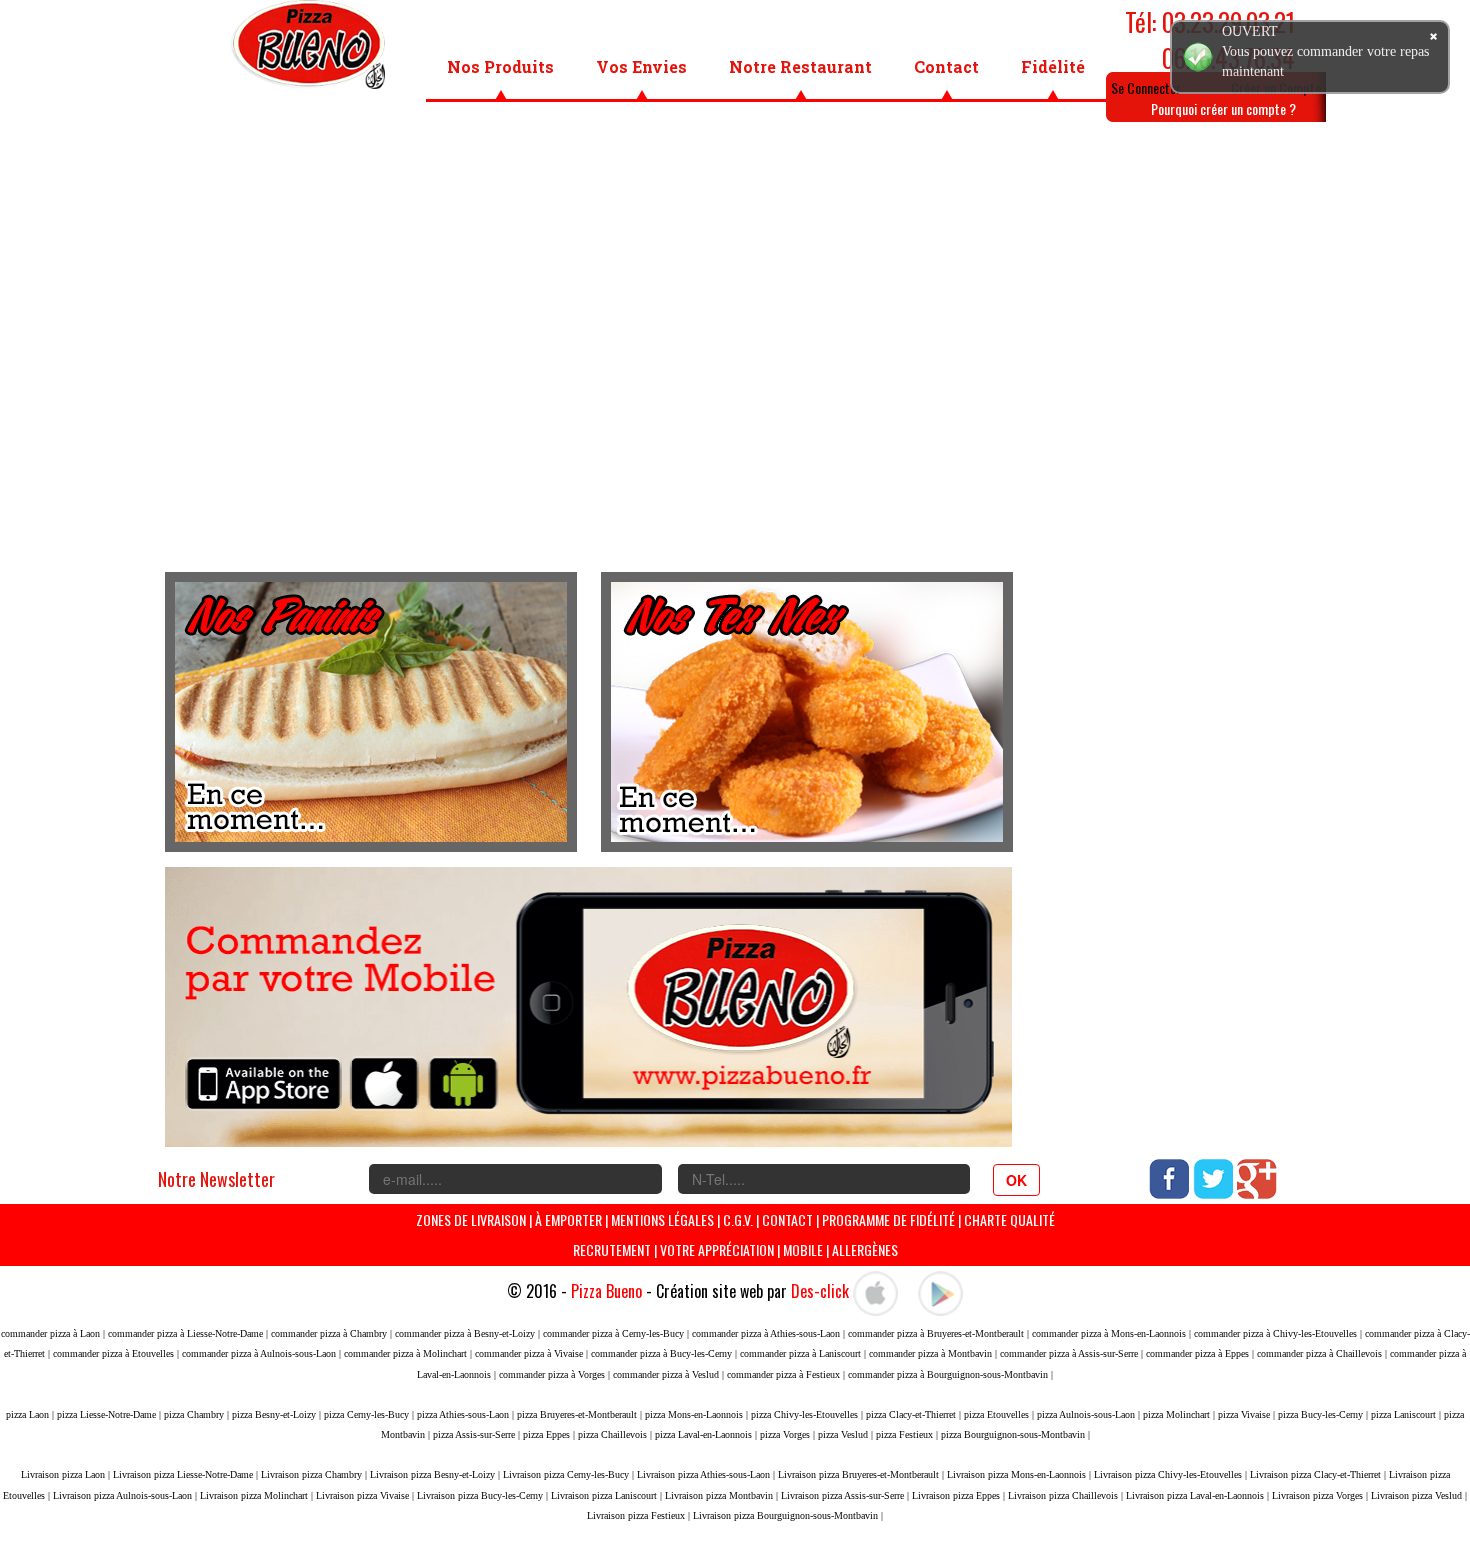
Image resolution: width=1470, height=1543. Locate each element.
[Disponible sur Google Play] (940, 1291)
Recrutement (612, 1249)
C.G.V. (738, 1219)
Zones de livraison (471, 1219)
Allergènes (865, 1249)
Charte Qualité (1009, 1219)
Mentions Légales (662, 1219)
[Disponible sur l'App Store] (875, 1291)
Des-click (820, 1291)
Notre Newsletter (216, 1179)
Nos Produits (500, 66)
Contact (946, 66)
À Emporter (568, 1219)
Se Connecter (1146, 87)
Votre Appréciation (717, 1249)
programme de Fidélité (890, 1219)
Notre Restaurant (800, 66)
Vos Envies (641, 66)
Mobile (803, 1249)
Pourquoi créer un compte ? (1223, 108)
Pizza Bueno (606, 1291)
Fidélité (1053, 66)
